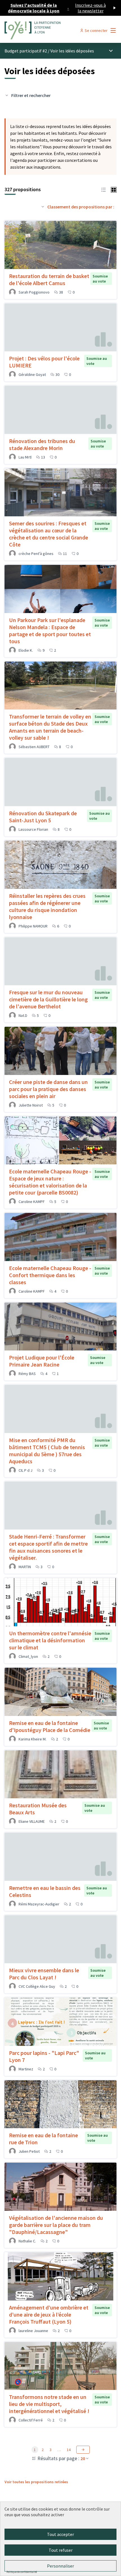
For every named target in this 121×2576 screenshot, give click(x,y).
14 (69, 2450)
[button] (104, 189)
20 (83, 2458)
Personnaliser (60, 2566)
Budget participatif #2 (26, 51)
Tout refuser (61, 2550)
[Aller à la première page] (46, 30)
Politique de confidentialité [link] (22, 2572)
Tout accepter (60, 2534)
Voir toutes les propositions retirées (36, 2482)
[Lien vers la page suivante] (83, 2450)
